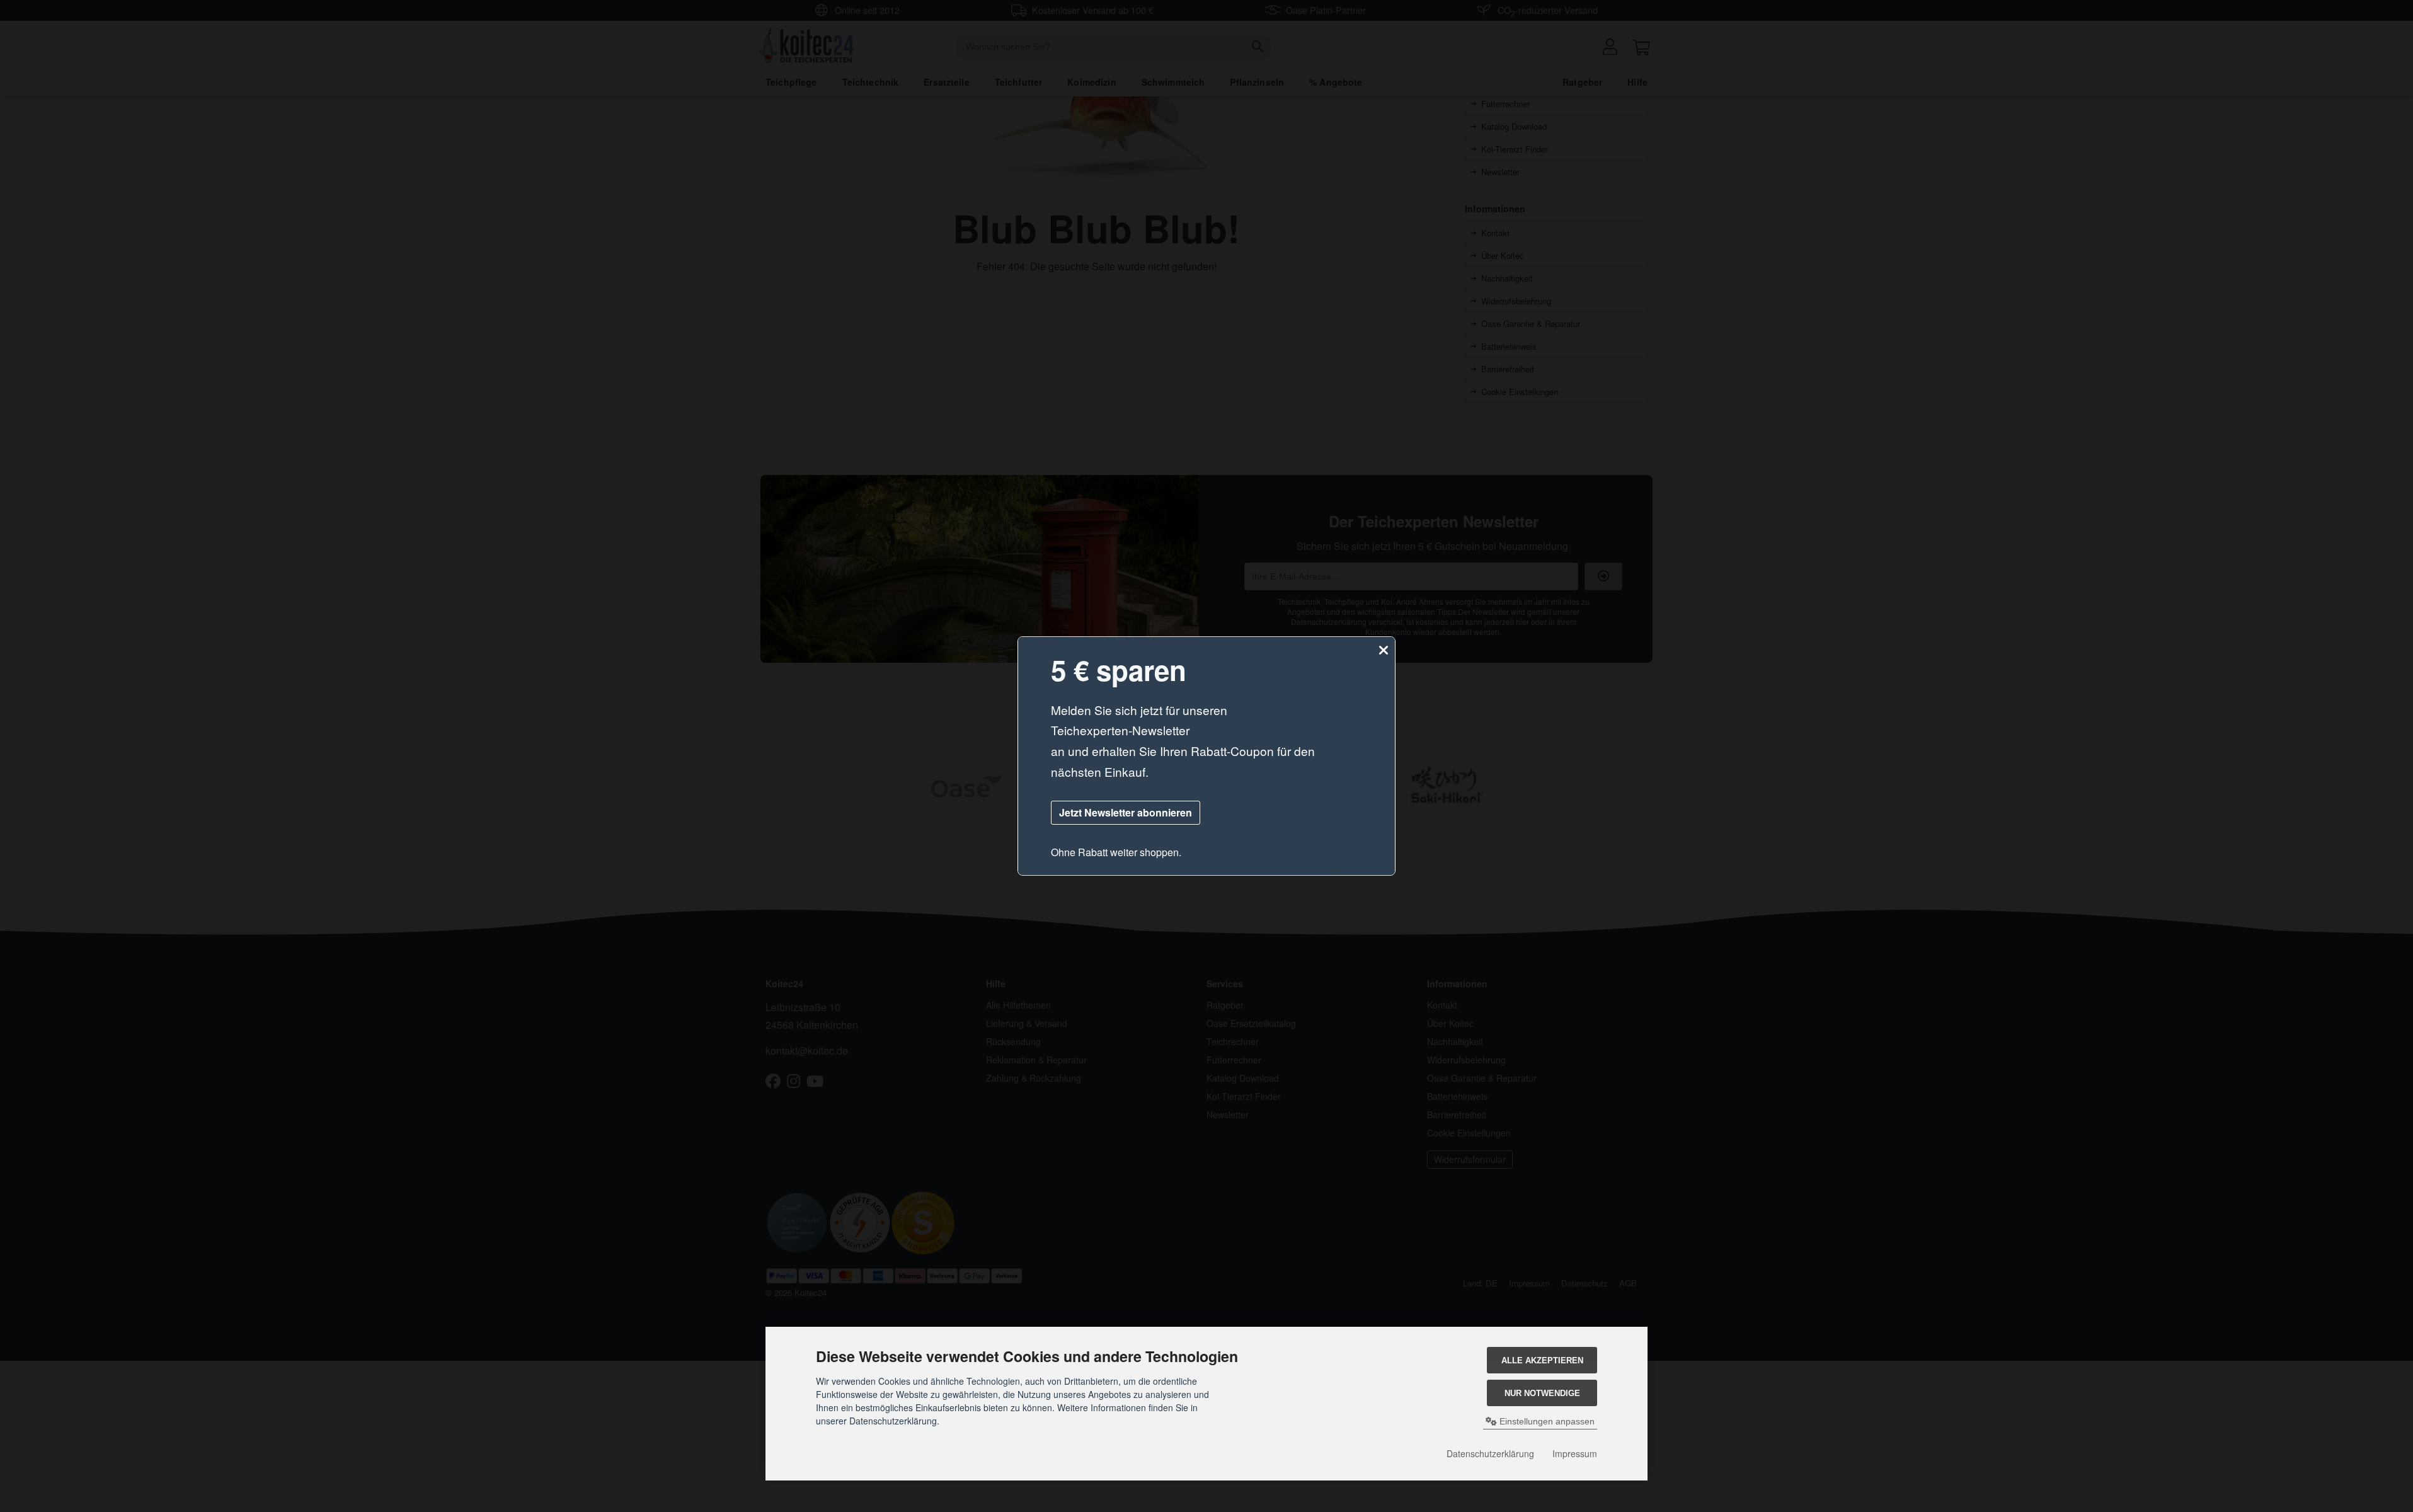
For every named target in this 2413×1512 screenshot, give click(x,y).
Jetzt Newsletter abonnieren (1126, 812)
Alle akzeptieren (1542, 1360)
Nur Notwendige (1542, 1393)
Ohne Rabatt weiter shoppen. (1116, 852)
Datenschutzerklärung (1490, 1453)
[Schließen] (1384, 650)
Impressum (1575, 1453)
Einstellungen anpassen (1546, 1421)
